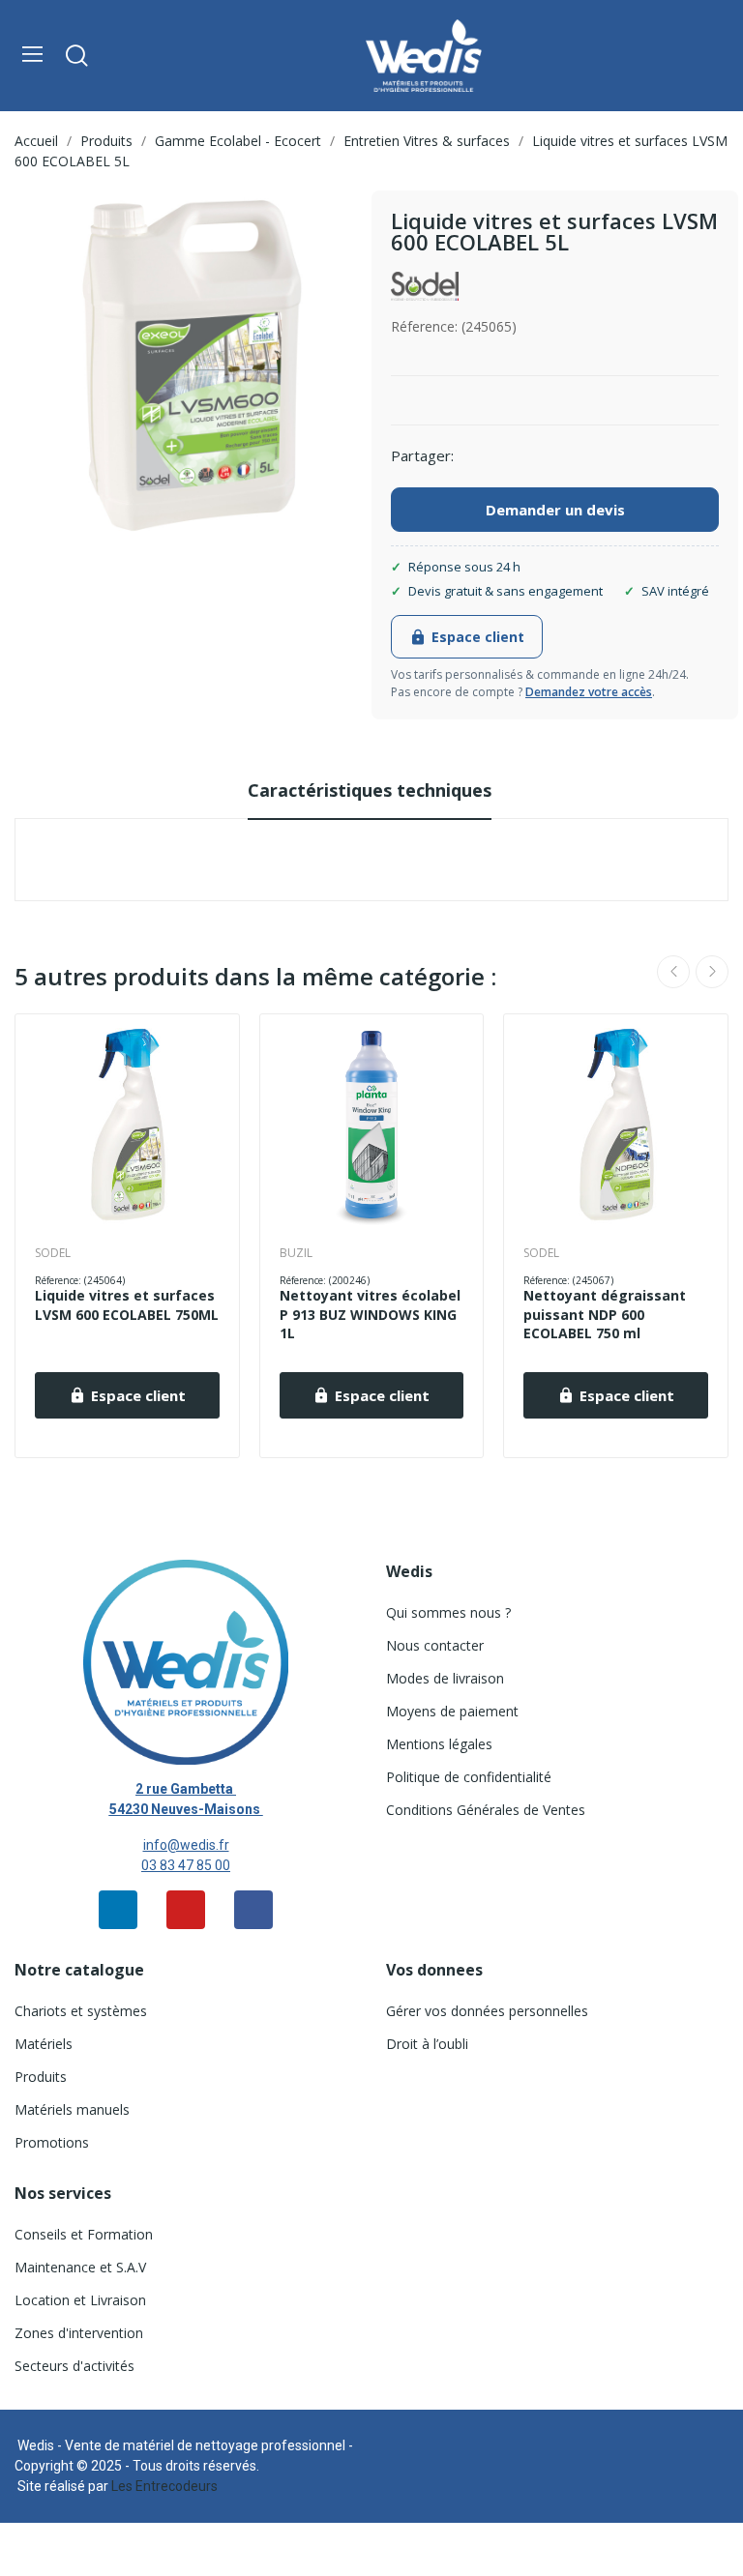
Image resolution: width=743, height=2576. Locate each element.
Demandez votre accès (589, 692)
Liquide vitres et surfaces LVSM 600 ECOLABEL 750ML (127, 1305)
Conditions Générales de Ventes (486, 1810)
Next (712, 972)
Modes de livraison (445, 1678)
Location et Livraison (80, 2300)
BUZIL (296, 1253)
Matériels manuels (72, 2109)
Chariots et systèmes (81, 2011)
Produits (41, 2077)
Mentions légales (439, 1744)
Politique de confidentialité (469, 1777)
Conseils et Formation (84, 2234)
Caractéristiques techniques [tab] (370, 790)
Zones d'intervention (79, 2333)
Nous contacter (435, 1645)
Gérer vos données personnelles (487, 2011)
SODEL (53, 1253)
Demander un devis (555, 510)
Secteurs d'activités (74, 2366)
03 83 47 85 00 (186, 1865)
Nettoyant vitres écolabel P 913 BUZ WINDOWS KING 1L (370, 1314)
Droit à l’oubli (427, 2044)
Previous (673, 972)
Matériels (44, 2044)
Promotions (52, 2142)
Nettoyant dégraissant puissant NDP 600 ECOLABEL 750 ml (605, 1314)
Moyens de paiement (452, 1711)
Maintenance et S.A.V (80, 2267)
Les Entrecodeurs (164, 2486)
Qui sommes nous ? (448, 1612)
